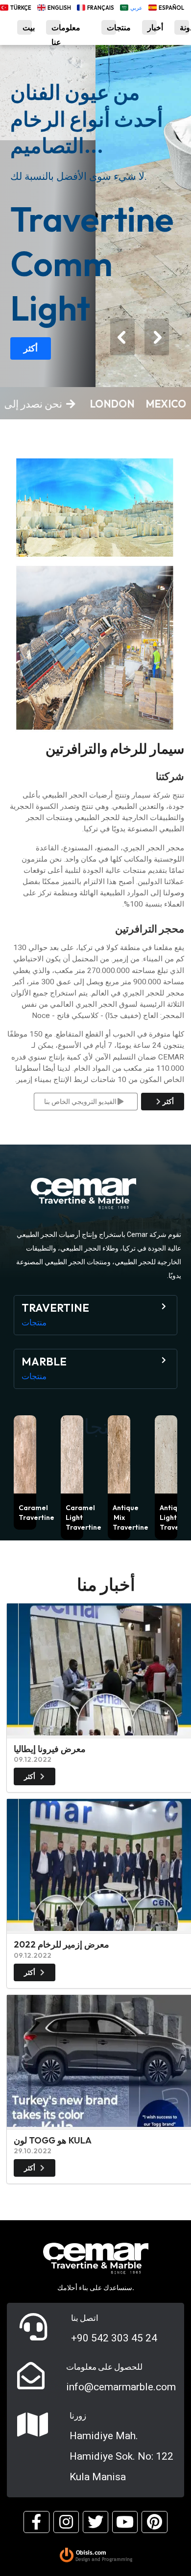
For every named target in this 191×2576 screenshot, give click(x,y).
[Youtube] (125, 2522)
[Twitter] (95, 2522)
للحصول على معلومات (104, 2367)
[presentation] (122, 337)
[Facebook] (36, 2522)
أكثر (31, 348)
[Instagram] (66, 2522)
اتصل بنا (85, 2318)
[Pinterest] (154, 2522)
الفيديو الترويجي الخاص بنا (81, 1102)
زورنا (78, 2416)
